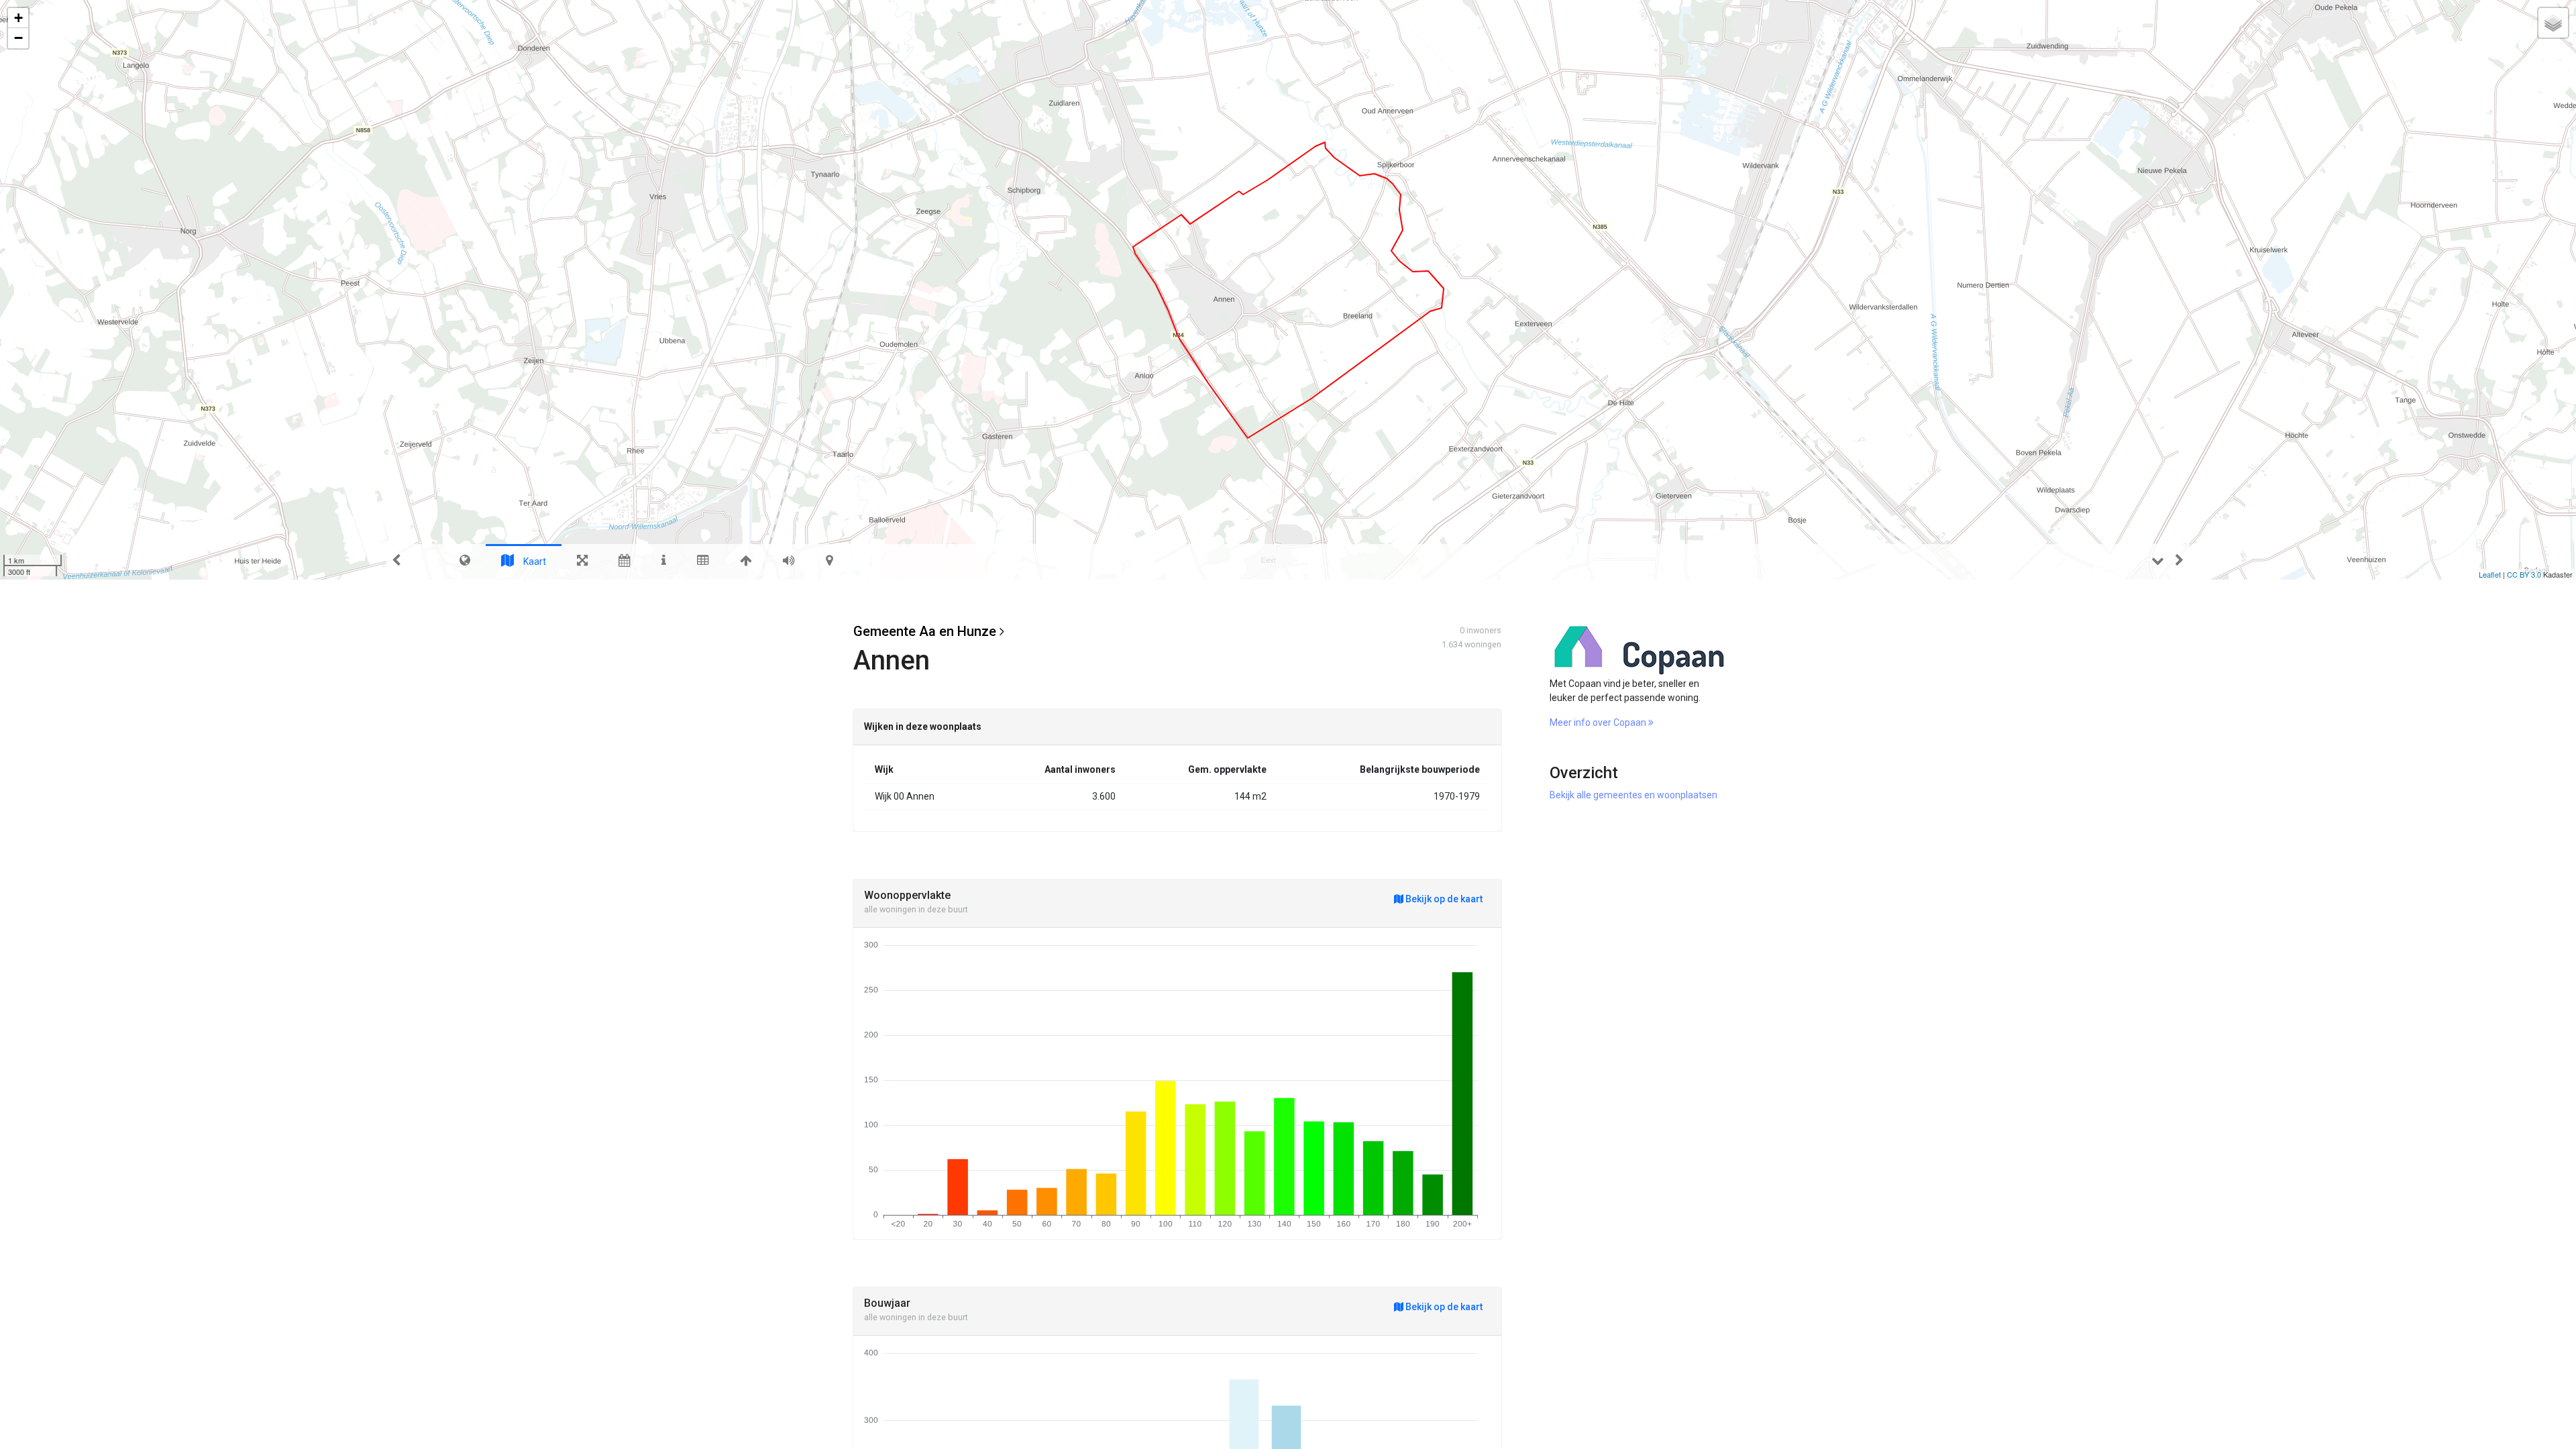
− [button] (18, 38)
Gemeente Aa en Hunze (925, 631)
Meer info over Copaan (1599, 722)
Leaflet (2490, 574)
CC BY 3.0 (2524, 574)
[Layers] (2553, 23)
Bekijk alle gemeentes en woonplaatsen (1633, 795)
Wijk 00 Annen (905, 796)
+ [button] (18, 18)
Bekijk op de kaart (1443, 899)
